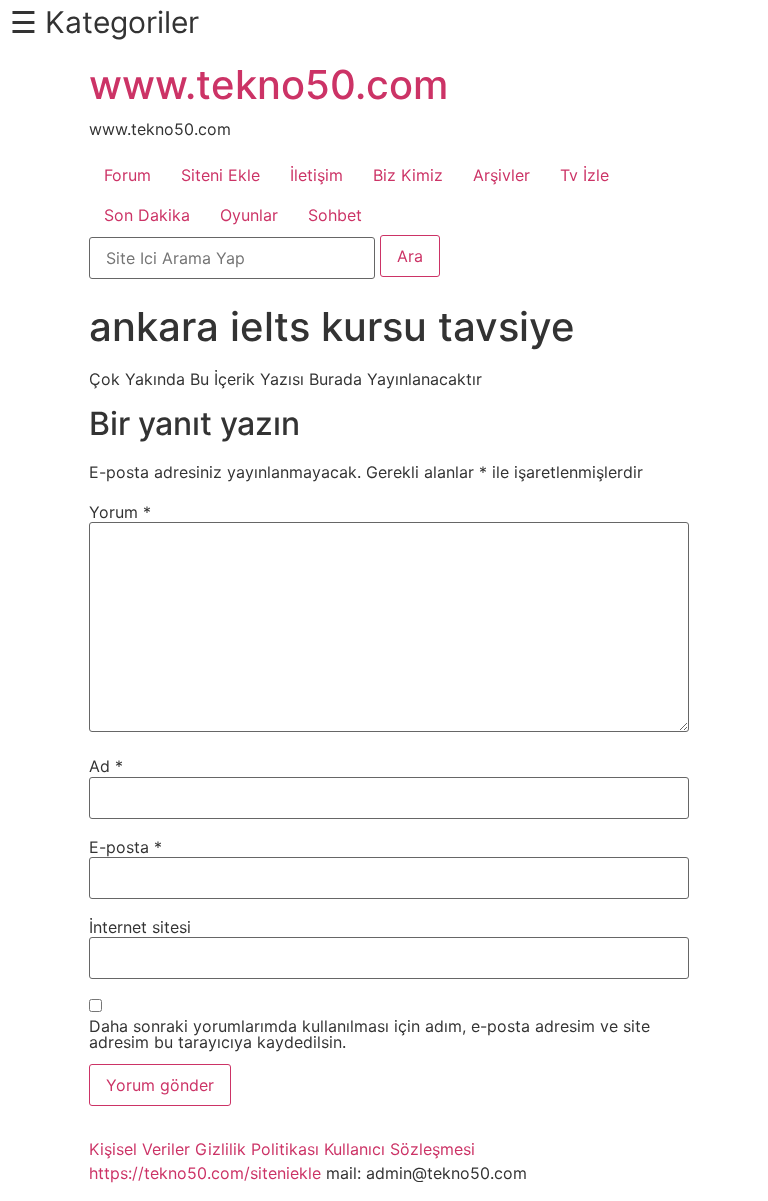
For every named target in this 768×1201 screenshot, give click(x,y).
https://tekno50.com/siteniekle (205, 1173)
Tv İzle (584, 175)
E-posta (125, 847)
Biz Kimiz (408, 175)
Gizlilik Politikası (257, 1149)
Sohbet (335, 215)
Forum (127, 175)
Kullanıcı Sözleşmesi (399, 1149)
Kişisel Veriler (139, 1149)
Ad (106, 766)
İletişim (316, 175)
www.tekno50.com (268, 84)
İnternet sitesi (140, 927)
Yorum (120, 512)
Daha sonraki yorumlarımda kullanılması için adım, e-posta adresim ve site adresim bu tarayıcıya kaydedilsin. (369, 1034)
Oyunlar (249, 215)
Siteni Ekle (220, 175)
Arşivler (501, 175)
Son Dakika (147, 215)
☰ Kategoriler (104, 22)
